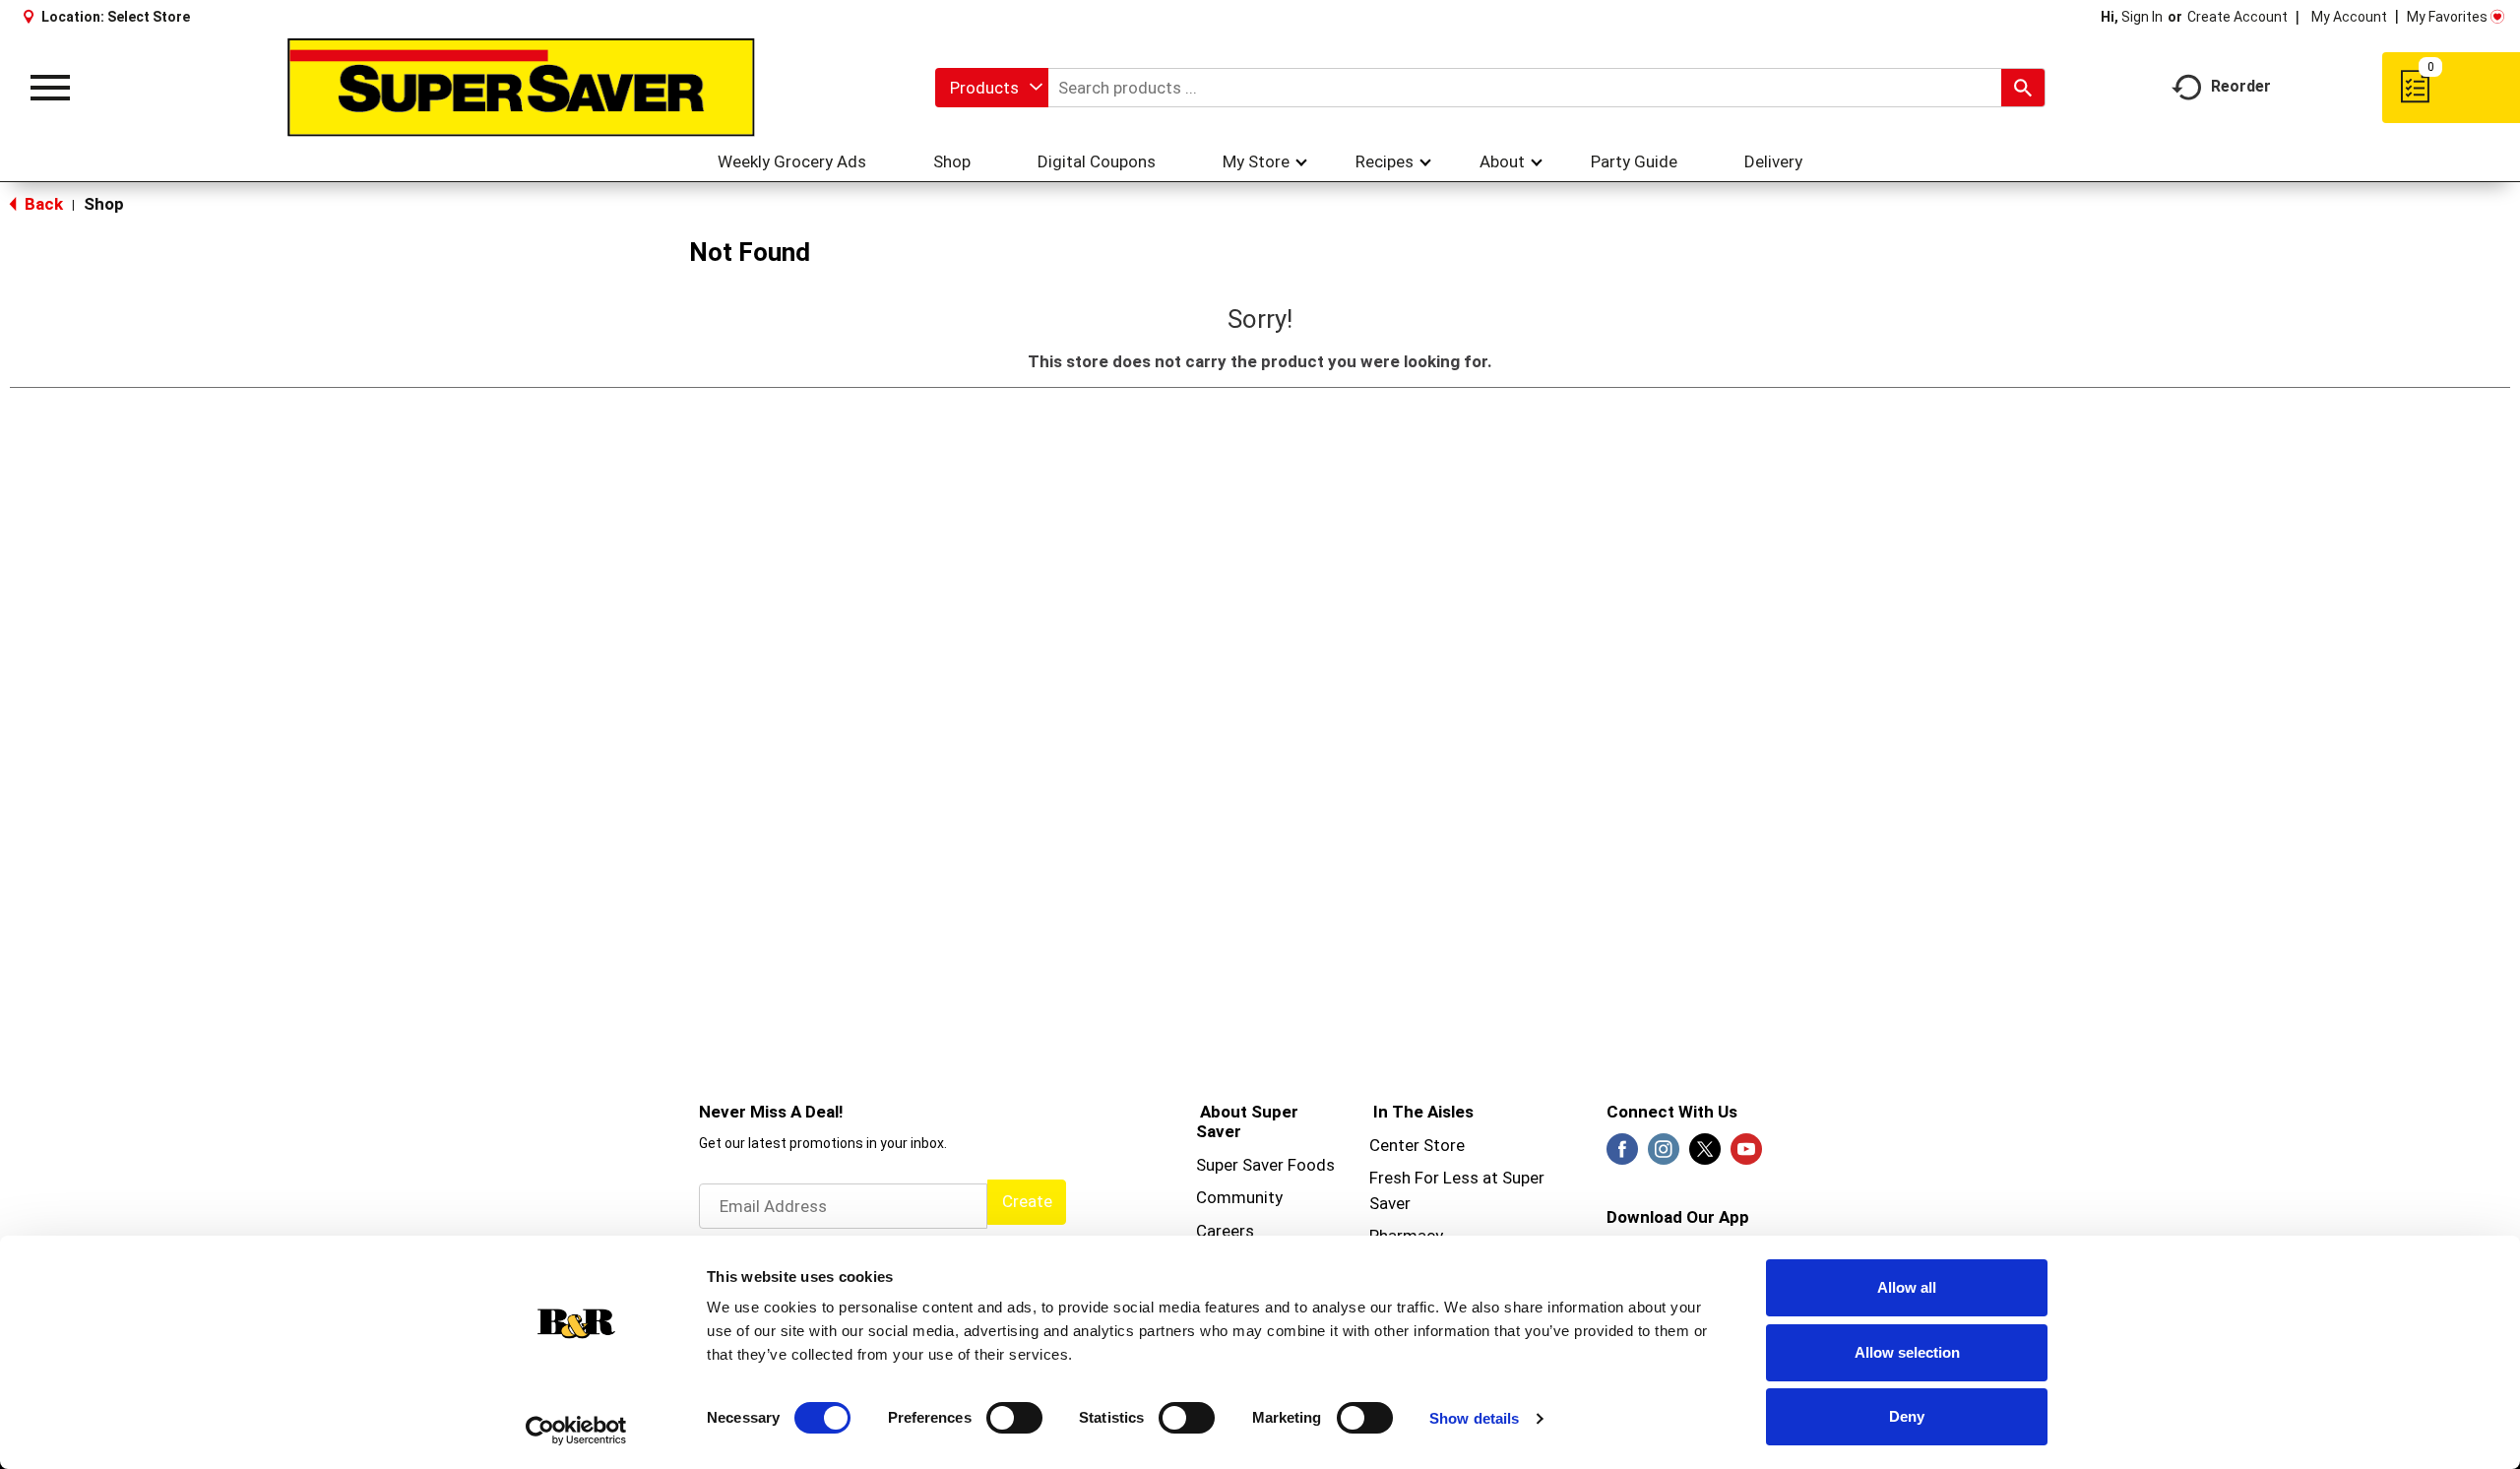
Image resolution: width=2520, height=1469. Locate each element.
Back (42, 204)
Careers (1225, 1231)
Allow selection (1907, 1352)
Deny (1907, 1416)
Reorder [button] (2241, 86)
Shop (104, 204)
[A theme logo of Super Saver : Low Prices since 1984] (521, 88)
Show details (1474, 1418)
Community (1239, 1197)
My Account (2349, 17)
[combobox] (992, 88)
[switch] (1014, 1418)
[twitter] (1705, 1155)
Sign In (2142, 17)
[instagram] (1664, 1155)
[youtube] (1746, 1155)
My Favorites (2447, 17)
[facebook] (1622, 1155)
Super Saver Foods (1265, 1165)
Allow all (1907, 1287)
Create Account (2237, 17)
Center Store (1417, 1145)
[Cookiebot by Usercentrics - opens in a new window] (576, 1431)
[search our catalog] (2023, 88)
